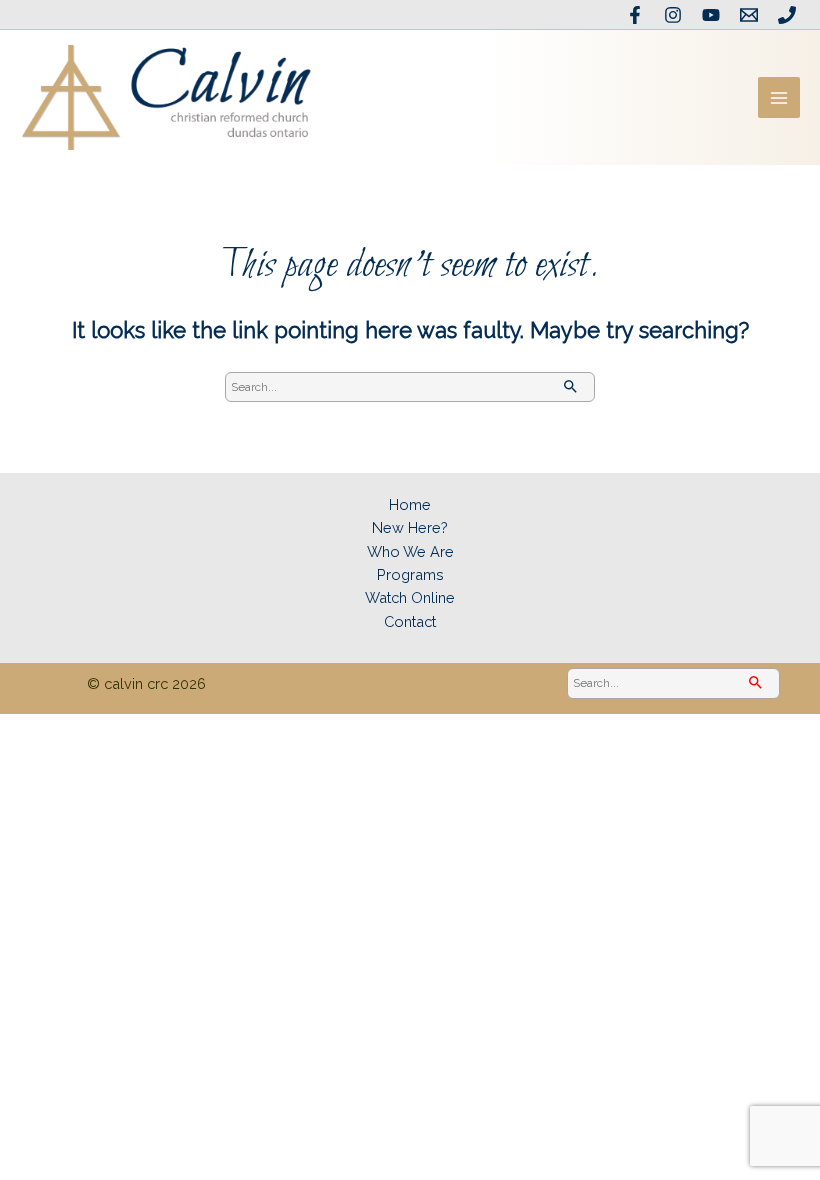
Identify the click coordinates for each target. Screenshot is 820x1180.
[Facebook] (635, 15)
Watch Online (410, 597)
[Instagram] (673, 15)
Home (410, 504)
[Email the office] (749, 15)
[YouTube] (711, 15)
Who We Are (410, 551)
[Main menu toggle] (779, 98)
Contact (410, 621)
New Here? (410, 527)
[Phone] (787, 15)
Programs (410, 574)
